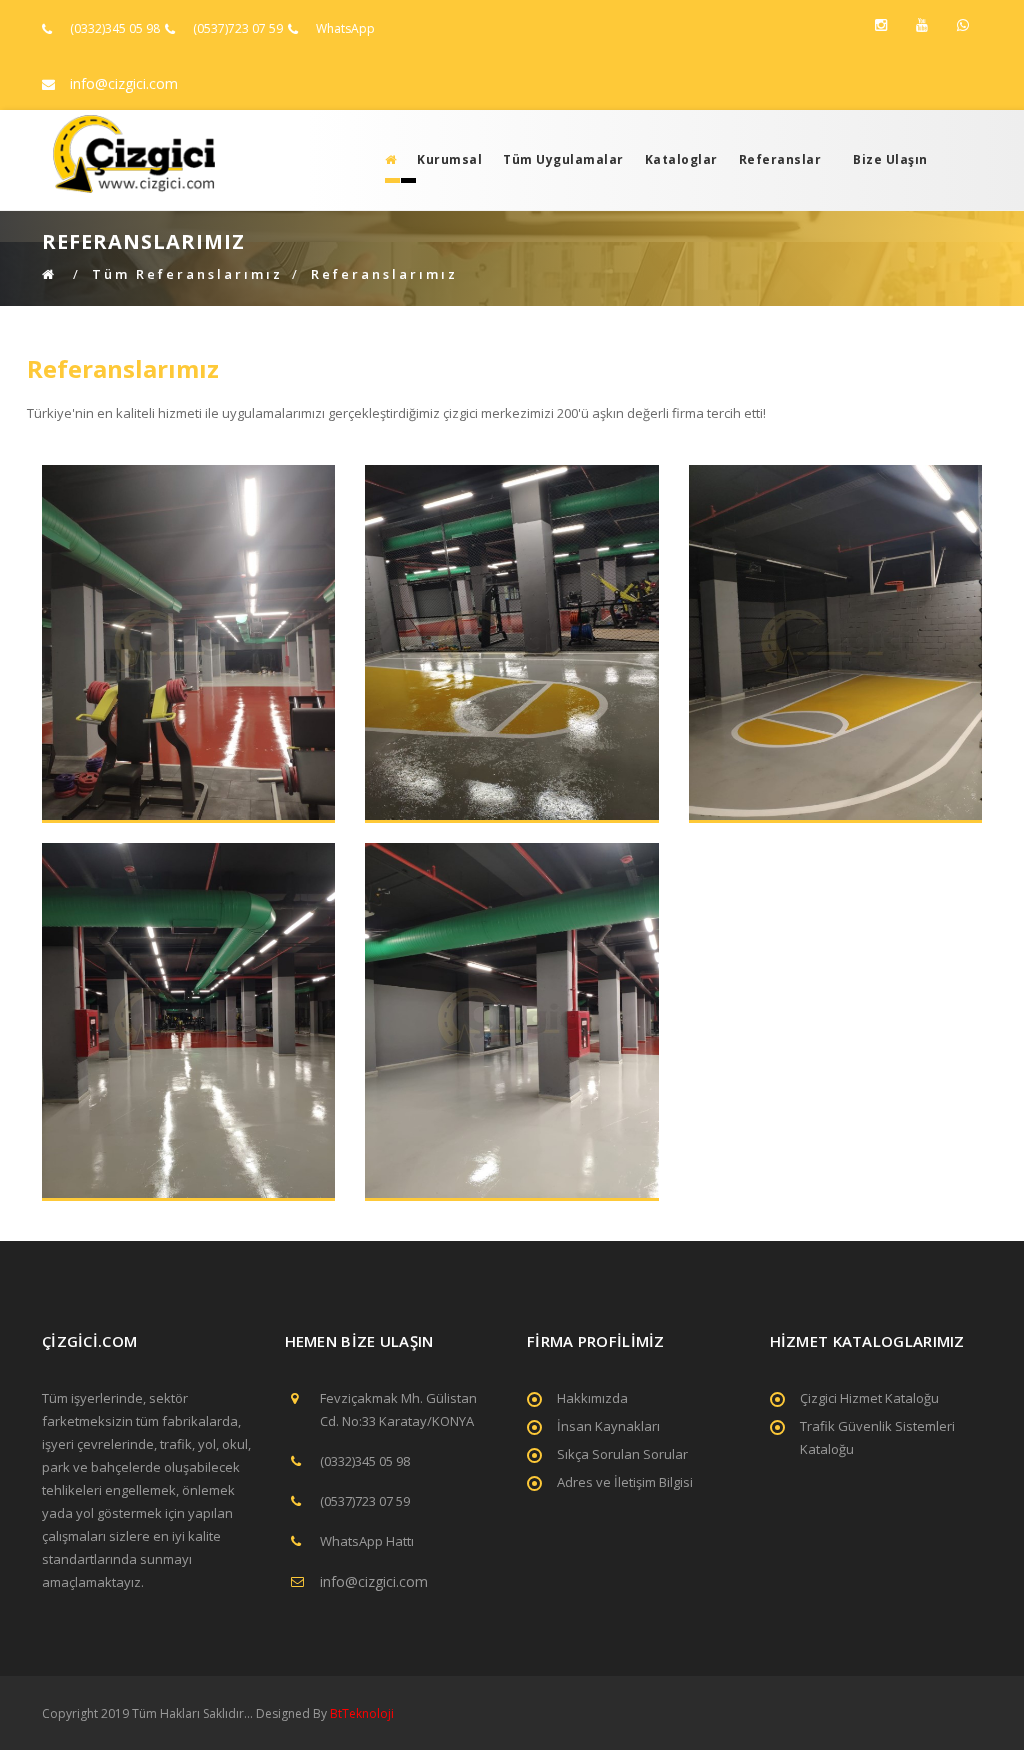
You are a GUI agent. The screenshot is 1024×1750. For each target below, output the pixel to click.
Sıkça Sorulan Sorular (622, 1454)
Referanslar (780, 159)
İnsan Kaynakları (608, 1426)
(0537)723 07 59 (238, 28)
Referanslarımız (384, 274)
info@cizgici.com (124, 83)
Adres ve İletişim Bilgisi (625, 1482)
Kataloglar (681, 159)
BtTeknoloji (360, 1713)
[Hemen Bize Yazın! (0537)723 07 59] (963, 25)
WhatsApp (345, 28)
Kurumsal (449, 159)
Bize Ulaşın (890, 159)
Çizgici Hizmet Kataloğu (869, 1398)
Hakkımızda (592, 1398)
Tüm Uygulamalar (563, 159)
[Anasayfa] (385, 159)
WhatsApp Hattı (367, 1541)
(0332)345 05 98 (115, 28)
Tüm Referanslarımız (187, 274)
